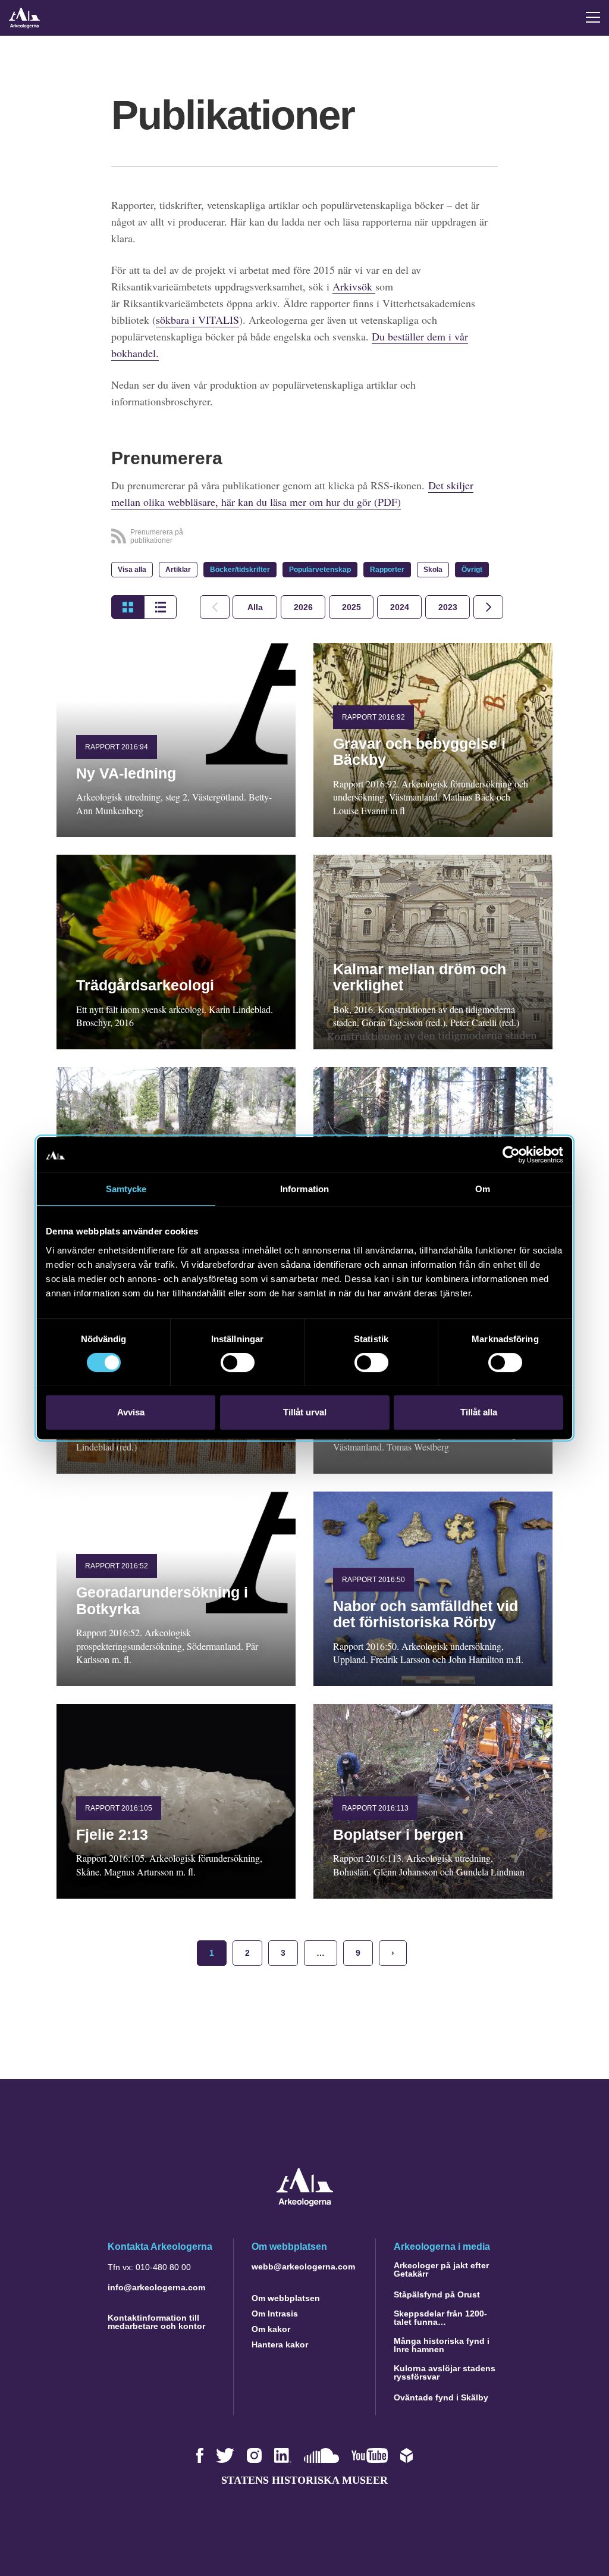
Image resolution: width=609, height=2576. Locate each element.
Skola (433, 570)
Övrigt (472, 570)
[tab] (303, 607)
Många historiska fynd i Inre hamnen (442, 2345)
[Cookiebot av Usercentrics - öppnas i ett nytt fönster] (511, 1155)
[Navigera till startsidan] (305, 2203)
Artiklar (178, 570)
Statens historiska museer (304, 2480)
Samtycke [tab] (126, 1189)
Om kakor (271, 2329)
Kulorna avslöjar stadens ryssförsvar (445, 2372)
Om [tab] (483, 1189)
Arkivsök (354, 286)
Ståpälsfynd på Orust (437, 2294)
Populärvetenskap (320, 570)
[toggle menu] (593, 17)
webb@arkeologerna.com (303, 2266)
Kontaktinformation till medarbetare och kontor (156, 2322)
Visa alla (132, 570)
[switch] (238, 1362)
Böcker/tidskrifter (240, 570)
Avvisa (131, 1412)
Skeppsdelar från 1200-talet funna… (440, 2318)
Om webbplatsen (286, 2298)
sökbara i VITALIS (197, 320)
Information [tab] (304, 1189)
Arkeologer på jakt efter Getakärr (441, 2269)
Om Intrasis (275, 2314)
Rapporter (387, 570)
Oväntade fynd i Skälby (441, 2397)
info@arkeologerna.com (156, 2287)
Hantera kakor (280, 2344)
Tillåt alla (479, 1412)
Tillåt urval (305, 1412)
